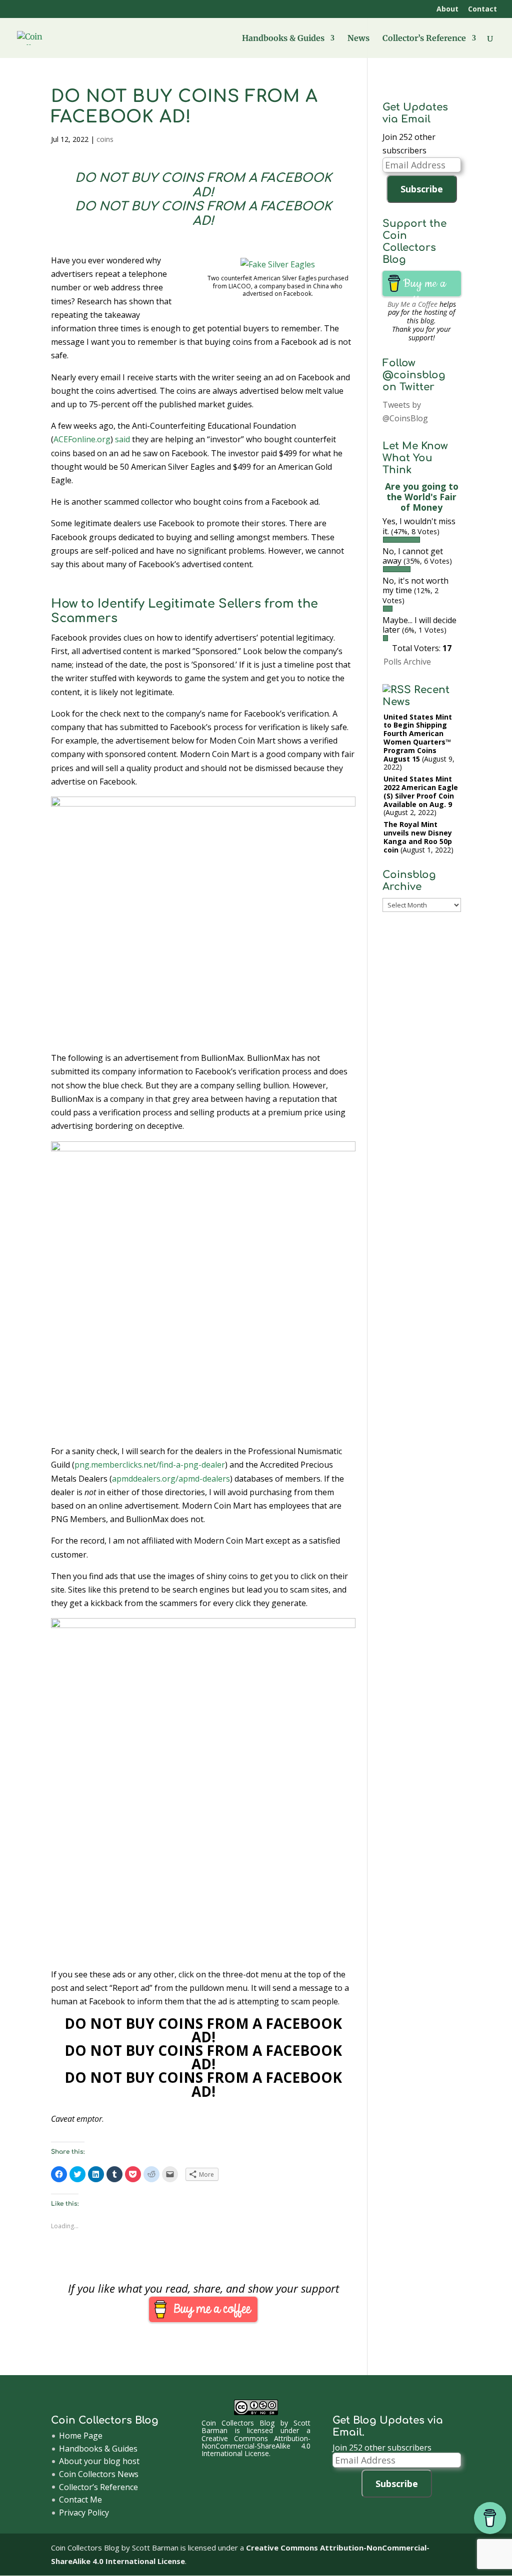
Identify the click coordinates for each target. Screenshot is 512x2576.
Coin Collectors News (99, 2474)
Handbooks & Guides (283, 39)
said (122, 439)
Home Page (81, 2436)
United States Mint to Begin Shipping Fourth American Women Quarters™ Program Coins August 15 (418, 738)
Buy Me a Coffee (412, 304)
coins (105, 139)
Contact (482, 9)
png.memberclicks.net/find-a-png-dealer (150, 1465)
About (447, 9)
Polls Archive (407, 662)
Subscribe (422, 189)
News (358, 39)
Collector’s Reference (424, 39)
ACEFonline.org (82, 439)
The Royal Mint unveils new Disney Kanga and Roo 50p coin (418, 837)
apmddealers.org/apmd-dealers (171, 1479)
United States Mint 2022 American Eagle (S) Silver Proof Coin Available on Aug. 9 (421, 791)
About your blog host (99, 2461)
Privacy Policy (84, 2513)
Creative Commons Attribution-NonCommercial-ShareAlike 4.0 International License (256, 2446)
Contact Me (80, 2500)
